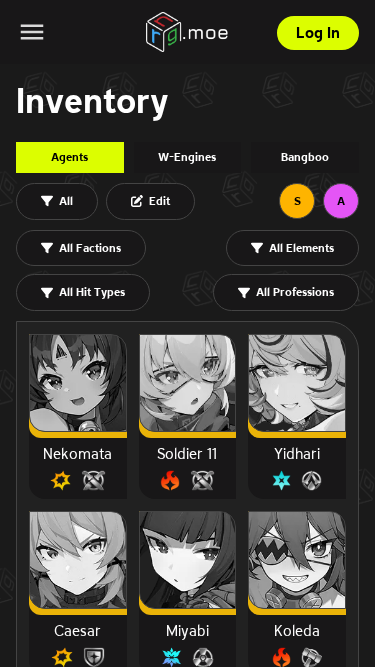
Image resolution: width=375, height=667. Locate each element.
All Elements (301, 247)
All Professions (295, 291)
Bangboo (305, 156)
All (66, 200)
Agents (69, 156)
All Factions (90, 247)
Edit (159, 200)
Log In (318, 32)
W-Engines (187, 156)
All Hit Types (92, 291)
